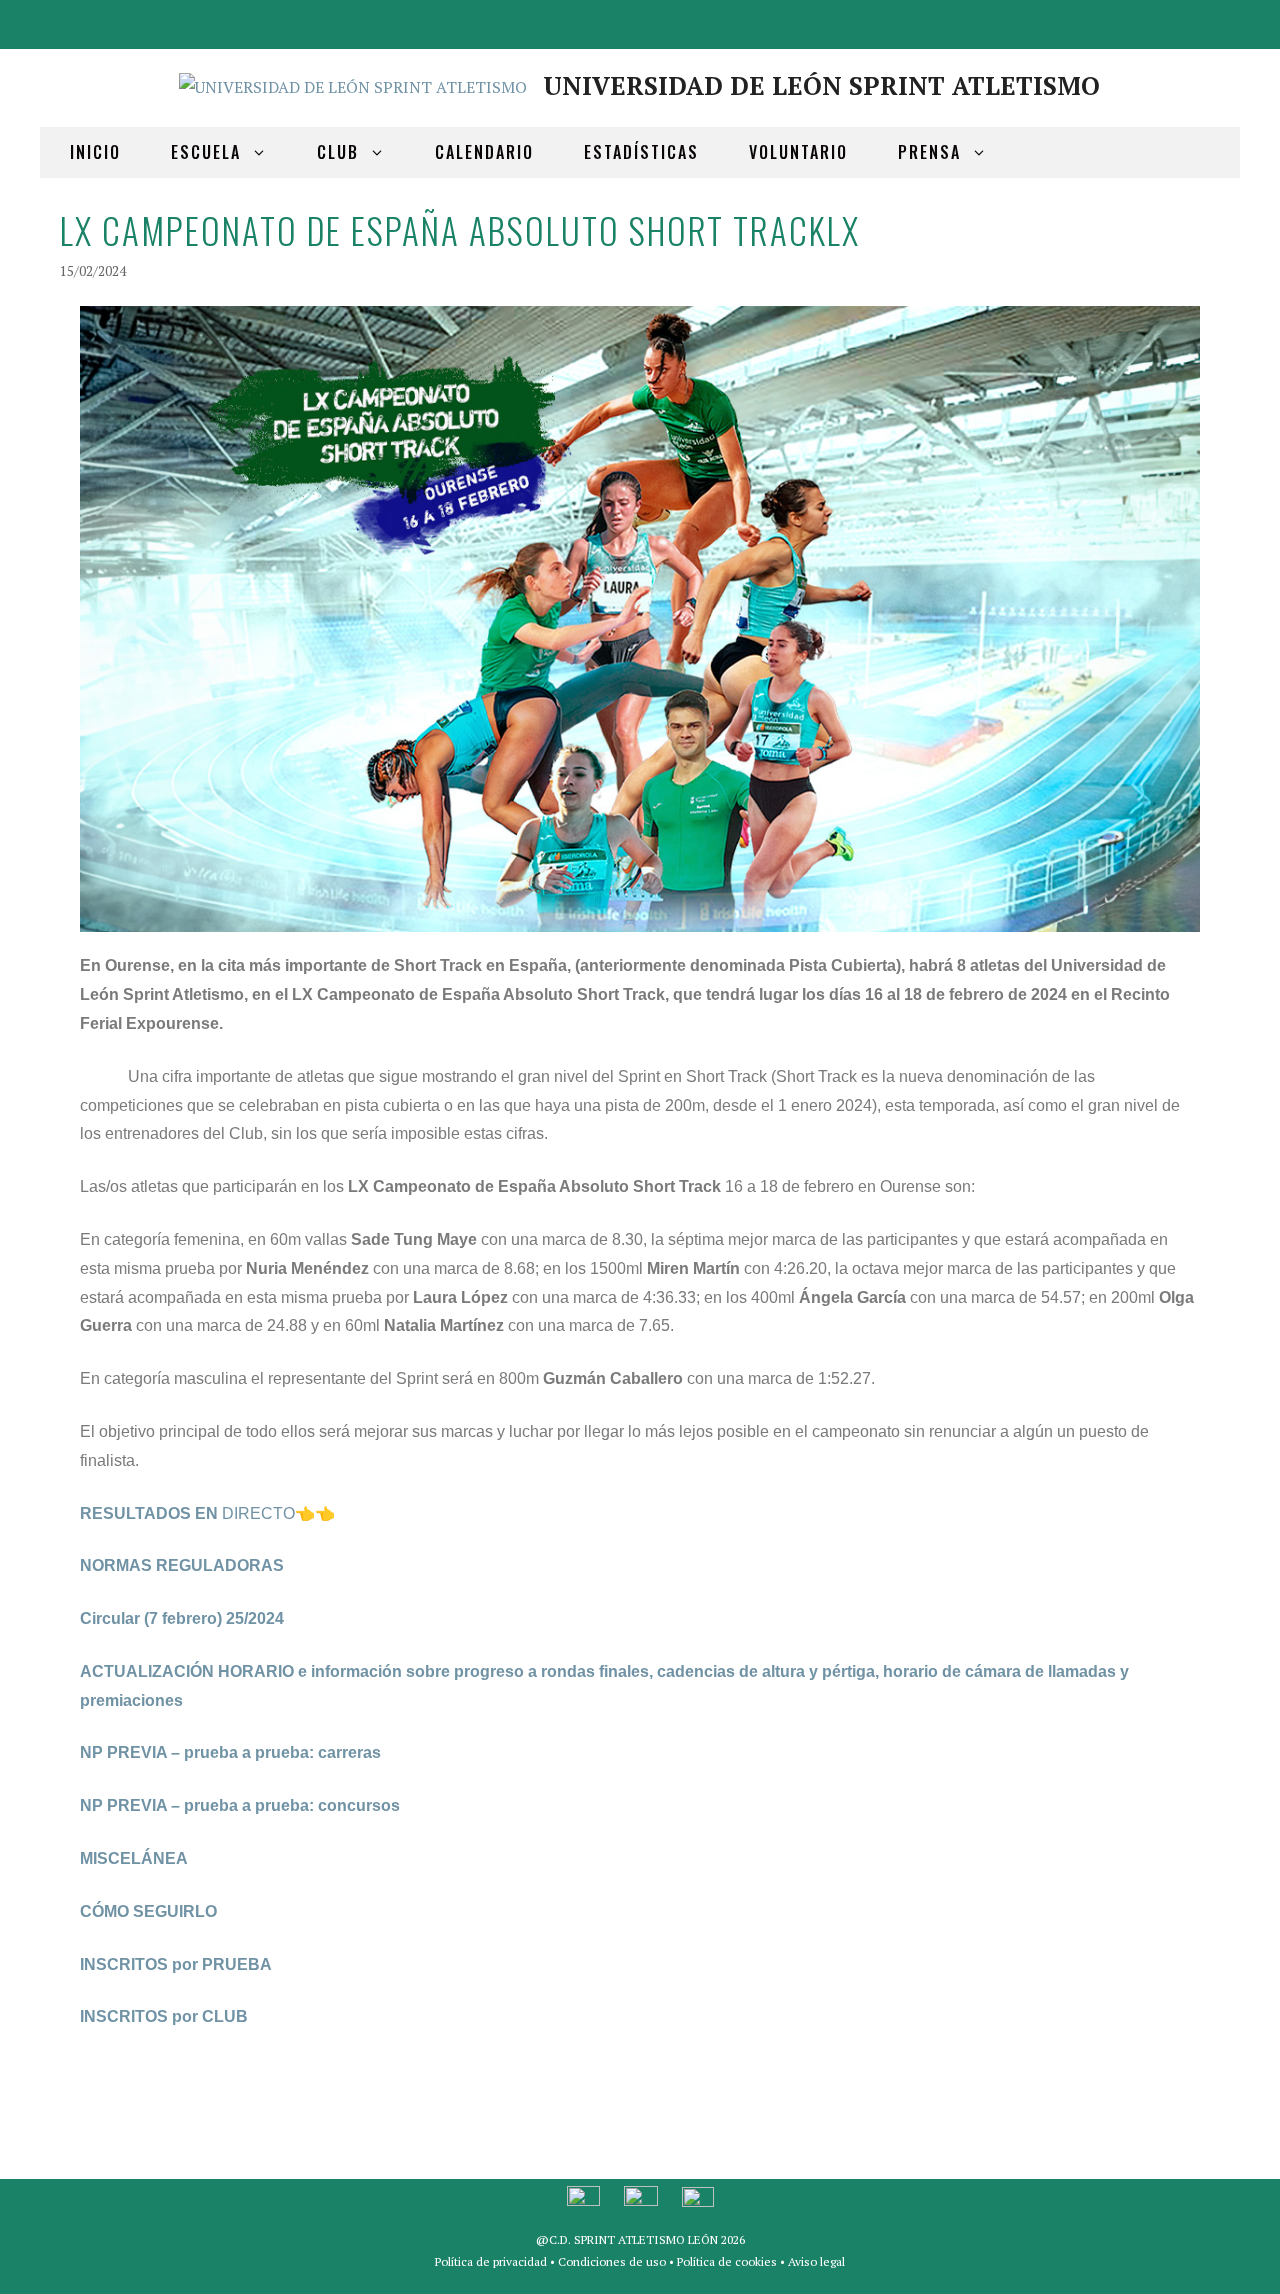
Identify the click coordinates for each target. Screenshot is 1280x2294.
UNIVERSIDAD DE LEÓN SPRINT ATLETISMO (821, 85)
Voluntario (798, 152)
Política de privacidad (491, 2261)
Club (338, 152)
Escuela (206, 152)
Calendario (484, 152)
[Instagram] (1212, 20)
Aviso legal (816, 2261)
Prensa (929, 152)
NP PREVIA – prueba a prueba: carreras (230, 1752)
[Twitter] (1164, 20)
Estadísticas (641, 152)
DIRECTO (187, 1513)
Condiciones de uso (612, 2261)
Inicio (95, 152)
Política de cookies (727, 2261)
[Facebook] (1116, 20)
